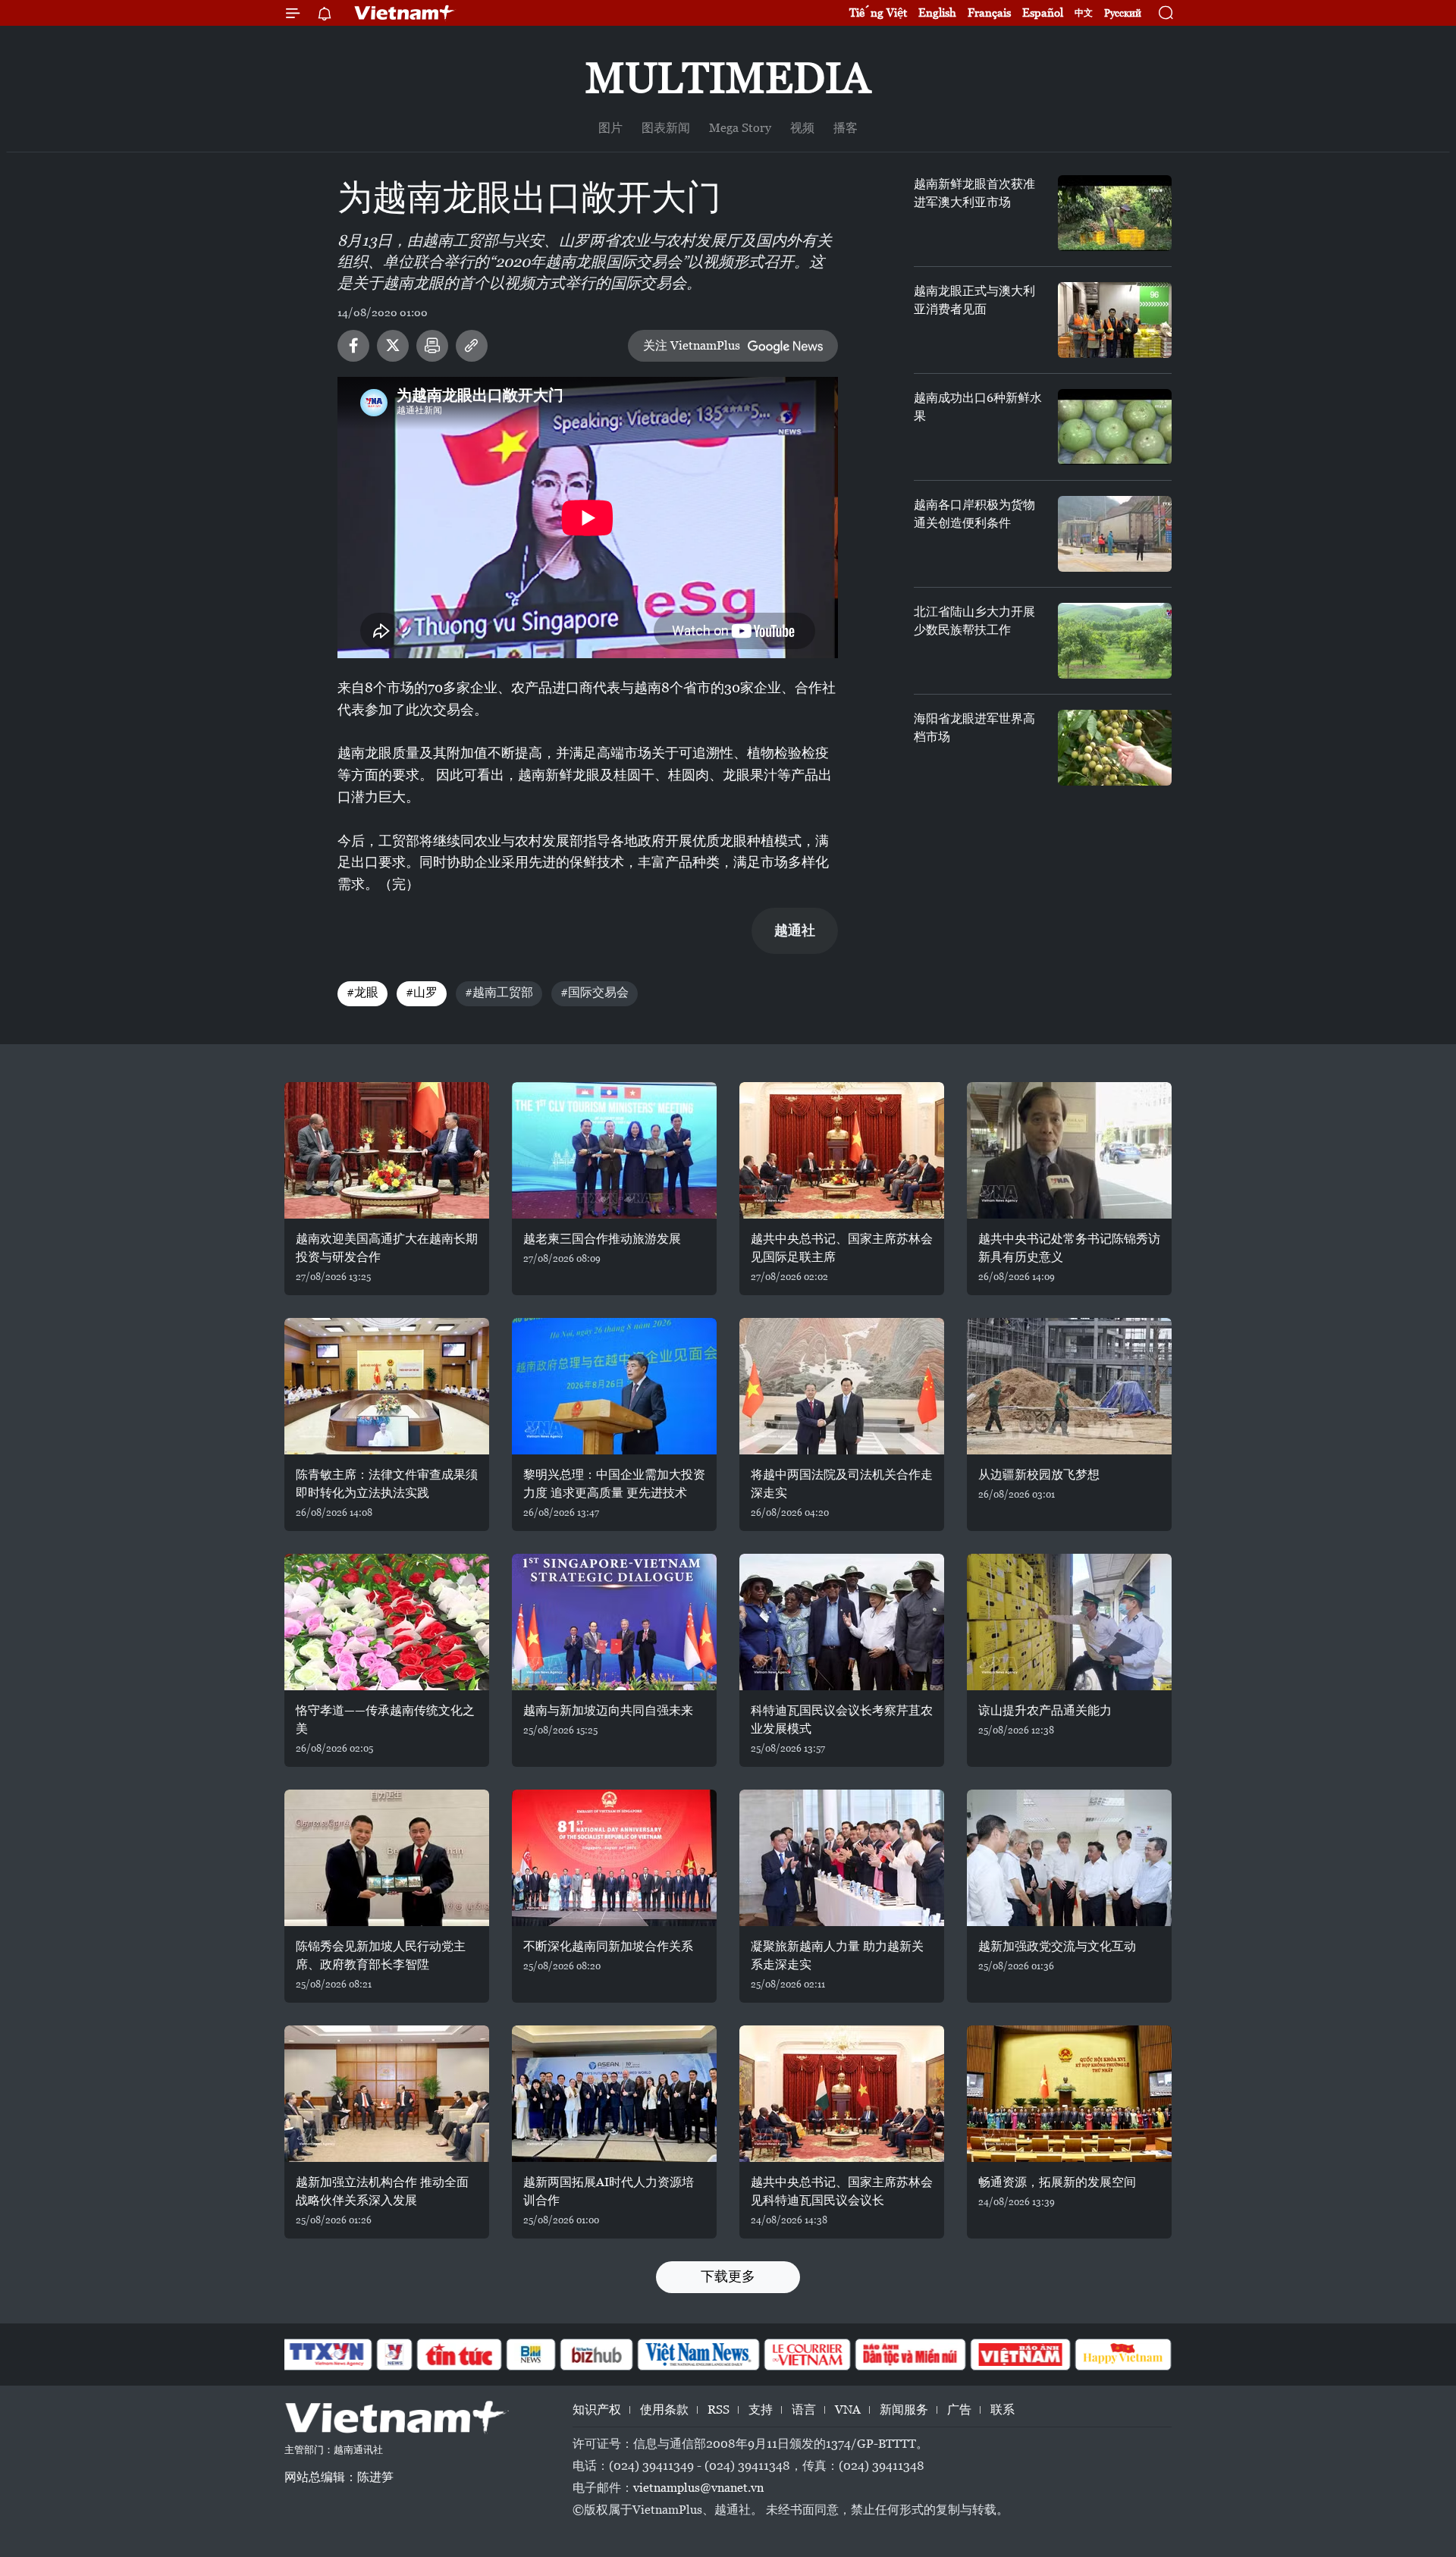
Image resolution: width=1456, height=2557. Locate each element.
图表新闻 (666, 128)
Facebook (353, 346)
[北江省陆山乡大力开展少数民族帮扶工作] (1115, 641)
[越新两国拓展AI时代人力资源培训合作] (614, 2094)
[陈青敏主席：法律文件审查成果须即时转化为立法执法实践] (387, 1386)
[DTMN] (910, 2355)
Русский (1123, 13)
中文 (1084, 13)
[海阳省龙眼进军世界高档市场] (1115, 748)
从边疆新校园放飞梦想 (1039, 1475)
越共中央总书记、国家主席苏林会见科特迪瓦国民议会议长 (842, 2191)
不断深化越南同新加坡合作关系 (608, 1946)
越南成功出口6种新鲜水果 (978, 407)
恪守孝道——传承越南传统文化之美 (385, 1719)
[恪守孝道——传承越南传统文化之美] (387, 1622)
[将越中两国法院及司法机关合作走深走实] (842, 1386)
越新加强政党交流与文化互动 (1057, 1946)
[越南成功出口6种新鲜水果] (1115, 427)
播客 (846, 128)
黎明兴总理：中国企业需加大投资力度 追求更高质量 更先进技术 (614, 1484)
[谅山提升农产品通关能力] (1069, 1622)
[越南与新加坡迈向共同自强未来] (614, 1622)
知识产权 (597, 2410)
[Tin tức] (460, 2355)
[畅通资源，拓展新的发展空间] (1069, 2094)
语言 (804, 2410)
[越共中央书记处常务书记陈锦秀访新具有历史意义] (1069, 1150)
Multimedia (728, 78)
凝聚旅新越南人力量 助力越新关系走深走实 (837, 1955)
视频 (802, 128)
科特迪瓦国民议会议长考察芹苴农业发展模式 (842, 1719)
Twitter (393, 346)
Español (1043, 13)
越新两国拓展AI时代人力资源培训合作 (609, 2191)
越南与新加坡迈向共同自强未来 (608, 1710)
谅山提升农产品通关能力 (1045, 1710)
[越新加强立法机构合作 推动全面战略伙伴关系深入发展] (387, 2094)
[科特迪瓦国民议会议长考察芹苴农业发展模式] (842, 1622)
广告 (959, 2410)
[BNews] (531, 2355)
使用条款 (664, 2410)
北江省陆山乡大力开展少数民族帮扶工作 (974, 621)
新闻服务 (904, 2410)
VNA (848, 2410)
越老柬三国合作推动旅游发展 (602, 1239)
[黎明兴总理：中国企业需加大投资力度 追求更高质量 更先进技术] (614, 1386)
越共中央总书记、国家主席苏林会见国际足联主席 (842, 1248)
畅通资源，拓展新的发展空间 (1057, 2182)
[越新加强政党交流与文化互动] (1069, 1858)
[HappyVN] (1123, 2355)
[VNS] (698, 2355)
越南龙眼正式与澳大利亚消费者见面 (974, 300)
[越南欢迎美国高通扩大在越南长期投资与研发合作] (387, 1150)
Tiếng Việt (878, 13)
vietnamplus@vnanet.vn (698, 2488)
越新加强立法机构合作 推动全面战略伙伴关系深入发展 (382, 2191)
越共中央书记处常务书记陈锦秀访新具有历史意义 (1069, 1248)
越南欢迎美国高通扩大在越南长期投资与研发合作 (387, 1248)
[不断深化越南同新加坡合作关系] (614, 1858)
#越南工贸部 (499, 992)
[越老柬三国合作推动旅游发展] (614, 1150)
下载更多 (728, 2276)
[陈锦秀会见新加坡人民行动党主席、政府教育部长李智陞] (387, 1858)
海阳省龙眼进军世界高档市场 (974, 728)
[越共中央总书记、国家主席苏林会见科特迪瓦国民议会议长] (842, 2094)
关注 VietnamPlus (692, 345)
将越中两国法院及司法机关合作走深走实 (842, 1484)
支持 (761, 2410)
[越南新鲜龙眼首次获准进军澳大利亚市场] (1115, 213)
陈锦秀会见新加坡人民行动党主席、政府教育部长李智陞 (381, 1955)
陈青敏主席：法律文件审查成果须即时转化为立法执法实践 (387, 1484)
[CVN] (807, 2355)
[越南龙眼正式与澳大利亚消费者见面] (1115, 320)
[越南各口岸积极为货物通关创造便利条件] (1115, 534)
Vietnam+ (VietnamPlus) (405, 13)
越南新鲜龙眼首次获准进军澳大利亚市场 (974, 193)
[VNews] (395, 2355)
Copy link (472, 346)
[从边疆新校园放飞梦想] (1069, 1386)
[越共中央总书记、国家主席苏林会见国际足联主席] (842, 1150)
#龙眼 (362, 992)
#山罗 (422, 992)
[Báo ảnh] (1020, 2355)
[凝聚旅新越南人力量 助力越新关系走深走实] (842, 1858)
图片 (610, 128)
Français (989, 13)
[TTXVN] (327, 2355)
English (937, 13)
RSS (719, 2410)
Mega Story (740, 128)
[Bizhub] (596, 2355)
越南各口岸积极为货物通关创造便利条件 (974, 514)
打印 (432, 346)
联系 (1003, 2410)
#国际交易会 (595, 992)
